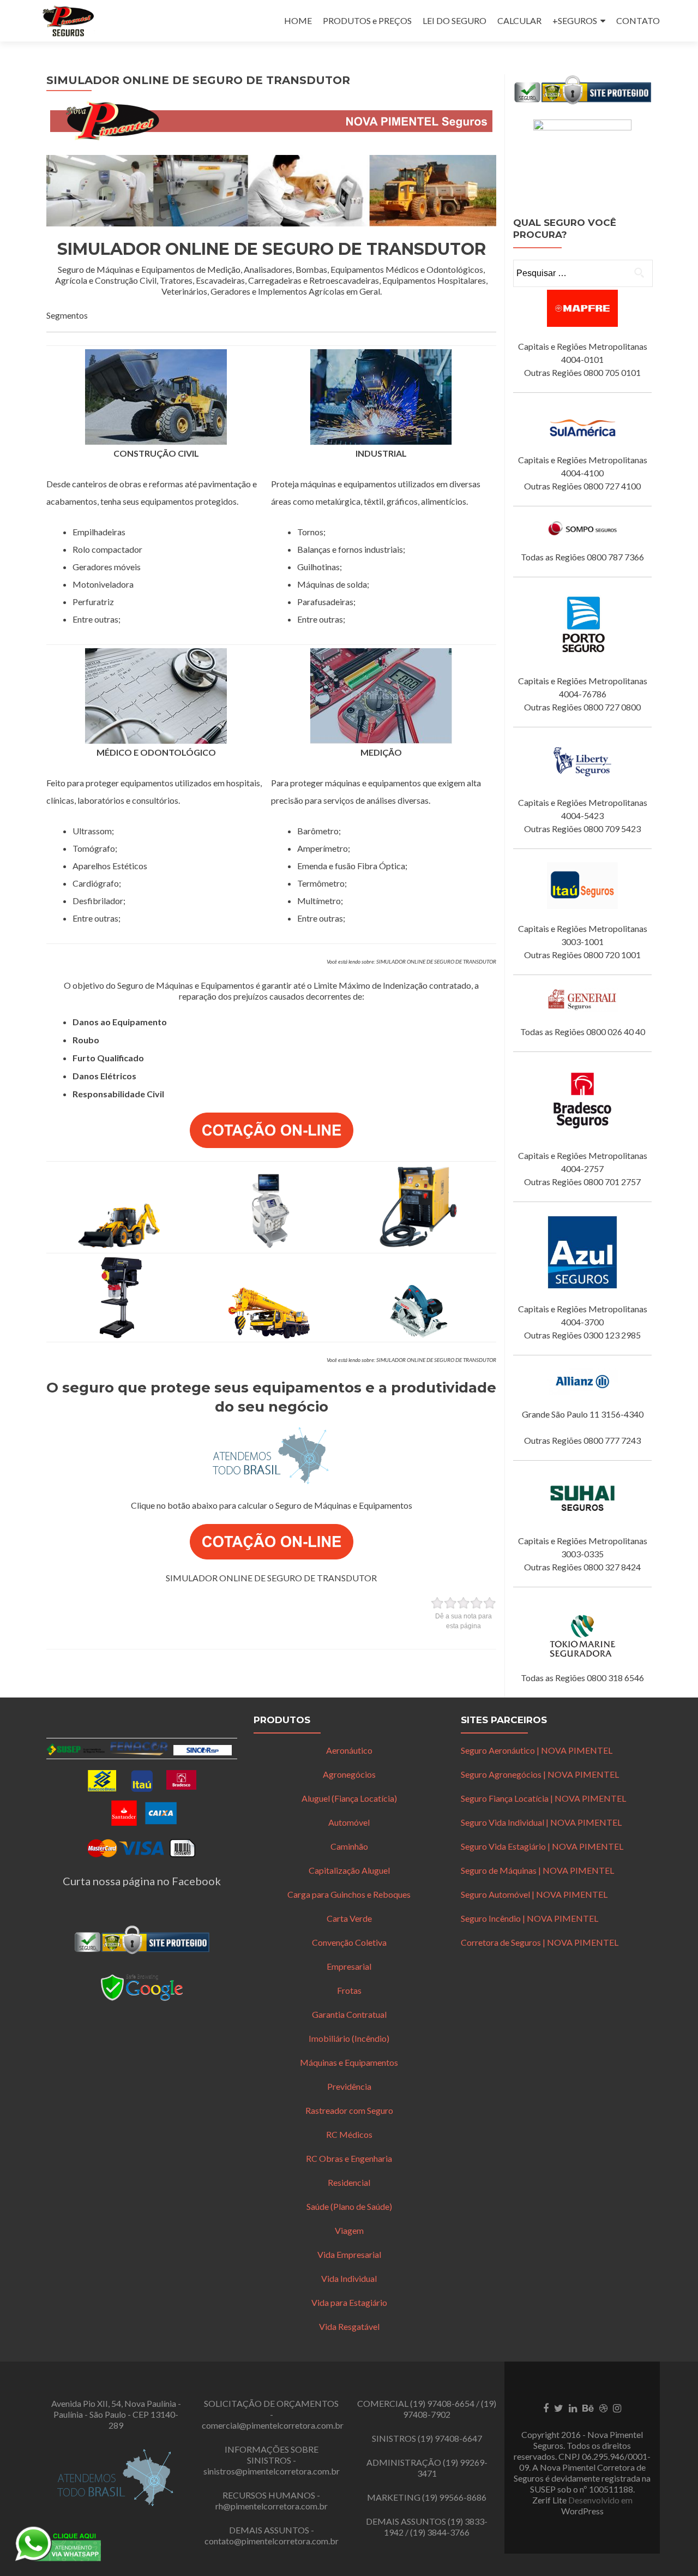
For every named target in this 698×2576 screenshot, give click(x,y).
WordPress (582, 2511)
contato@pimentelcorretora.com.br (272, 2541)
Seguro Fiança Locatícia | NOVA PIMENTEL (543, 1798)
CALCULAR (519, 20)
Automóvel (349, 1822)
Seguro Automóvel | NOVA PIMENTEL (534, 1894)
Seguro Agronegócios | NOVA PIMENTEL (540, 1774)
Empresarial (349, 1966)
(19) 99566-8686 (454, 2497)
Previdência (349, 2086)
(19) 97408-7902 (450, 2409)
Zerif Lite (550, 2500)
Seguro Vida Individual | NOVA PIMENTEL (541, 1822)
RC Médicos (349, 2134)
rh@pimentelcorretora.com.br (272, 2506)
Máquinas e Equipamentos (349, 2062)
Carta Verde (349, 1918)
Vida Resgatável (349, 2326)
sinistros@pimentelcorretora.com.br (272, 2471)
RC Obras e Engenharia (349, 2158)
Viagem (349, 2230)
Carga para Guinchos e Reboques (349, 1894)
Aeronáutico (349, 1750)
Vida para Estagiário (349, 2302)
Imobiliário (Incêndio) (349, 2038)
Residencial (349, 2182)
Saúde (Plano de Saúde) (349, 2206)
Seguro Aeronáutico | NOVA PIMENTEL (537, 1750)
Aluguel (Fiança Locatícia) (349, 1798)
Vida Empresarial (349, 2254)
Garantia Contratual (349, 2014)
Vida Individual (349, 2278)
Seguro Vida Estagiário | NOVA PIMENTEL (542, 1846)
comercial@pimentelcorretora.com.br (273, 2425)
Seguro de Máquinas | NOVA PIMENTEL (537, 1870)
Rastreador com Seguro (349, 2110)
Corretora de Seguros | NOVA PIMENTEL (540, 1942)
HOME (298, 20)
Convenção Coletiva (349, 1942)
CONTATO (638, 20)
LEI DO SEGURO (455, 20)
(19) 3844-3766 (440, 2532)
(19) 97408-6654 (442, 2403)
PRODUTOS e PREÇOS (367, 20)
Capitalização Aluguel (349, 1870)
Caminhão (349, 1846)
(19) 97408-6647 (450, 2438)
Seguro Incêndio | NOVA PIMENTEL (529, 1918)
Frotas (349, 1990)
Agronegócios (349, 1774)
